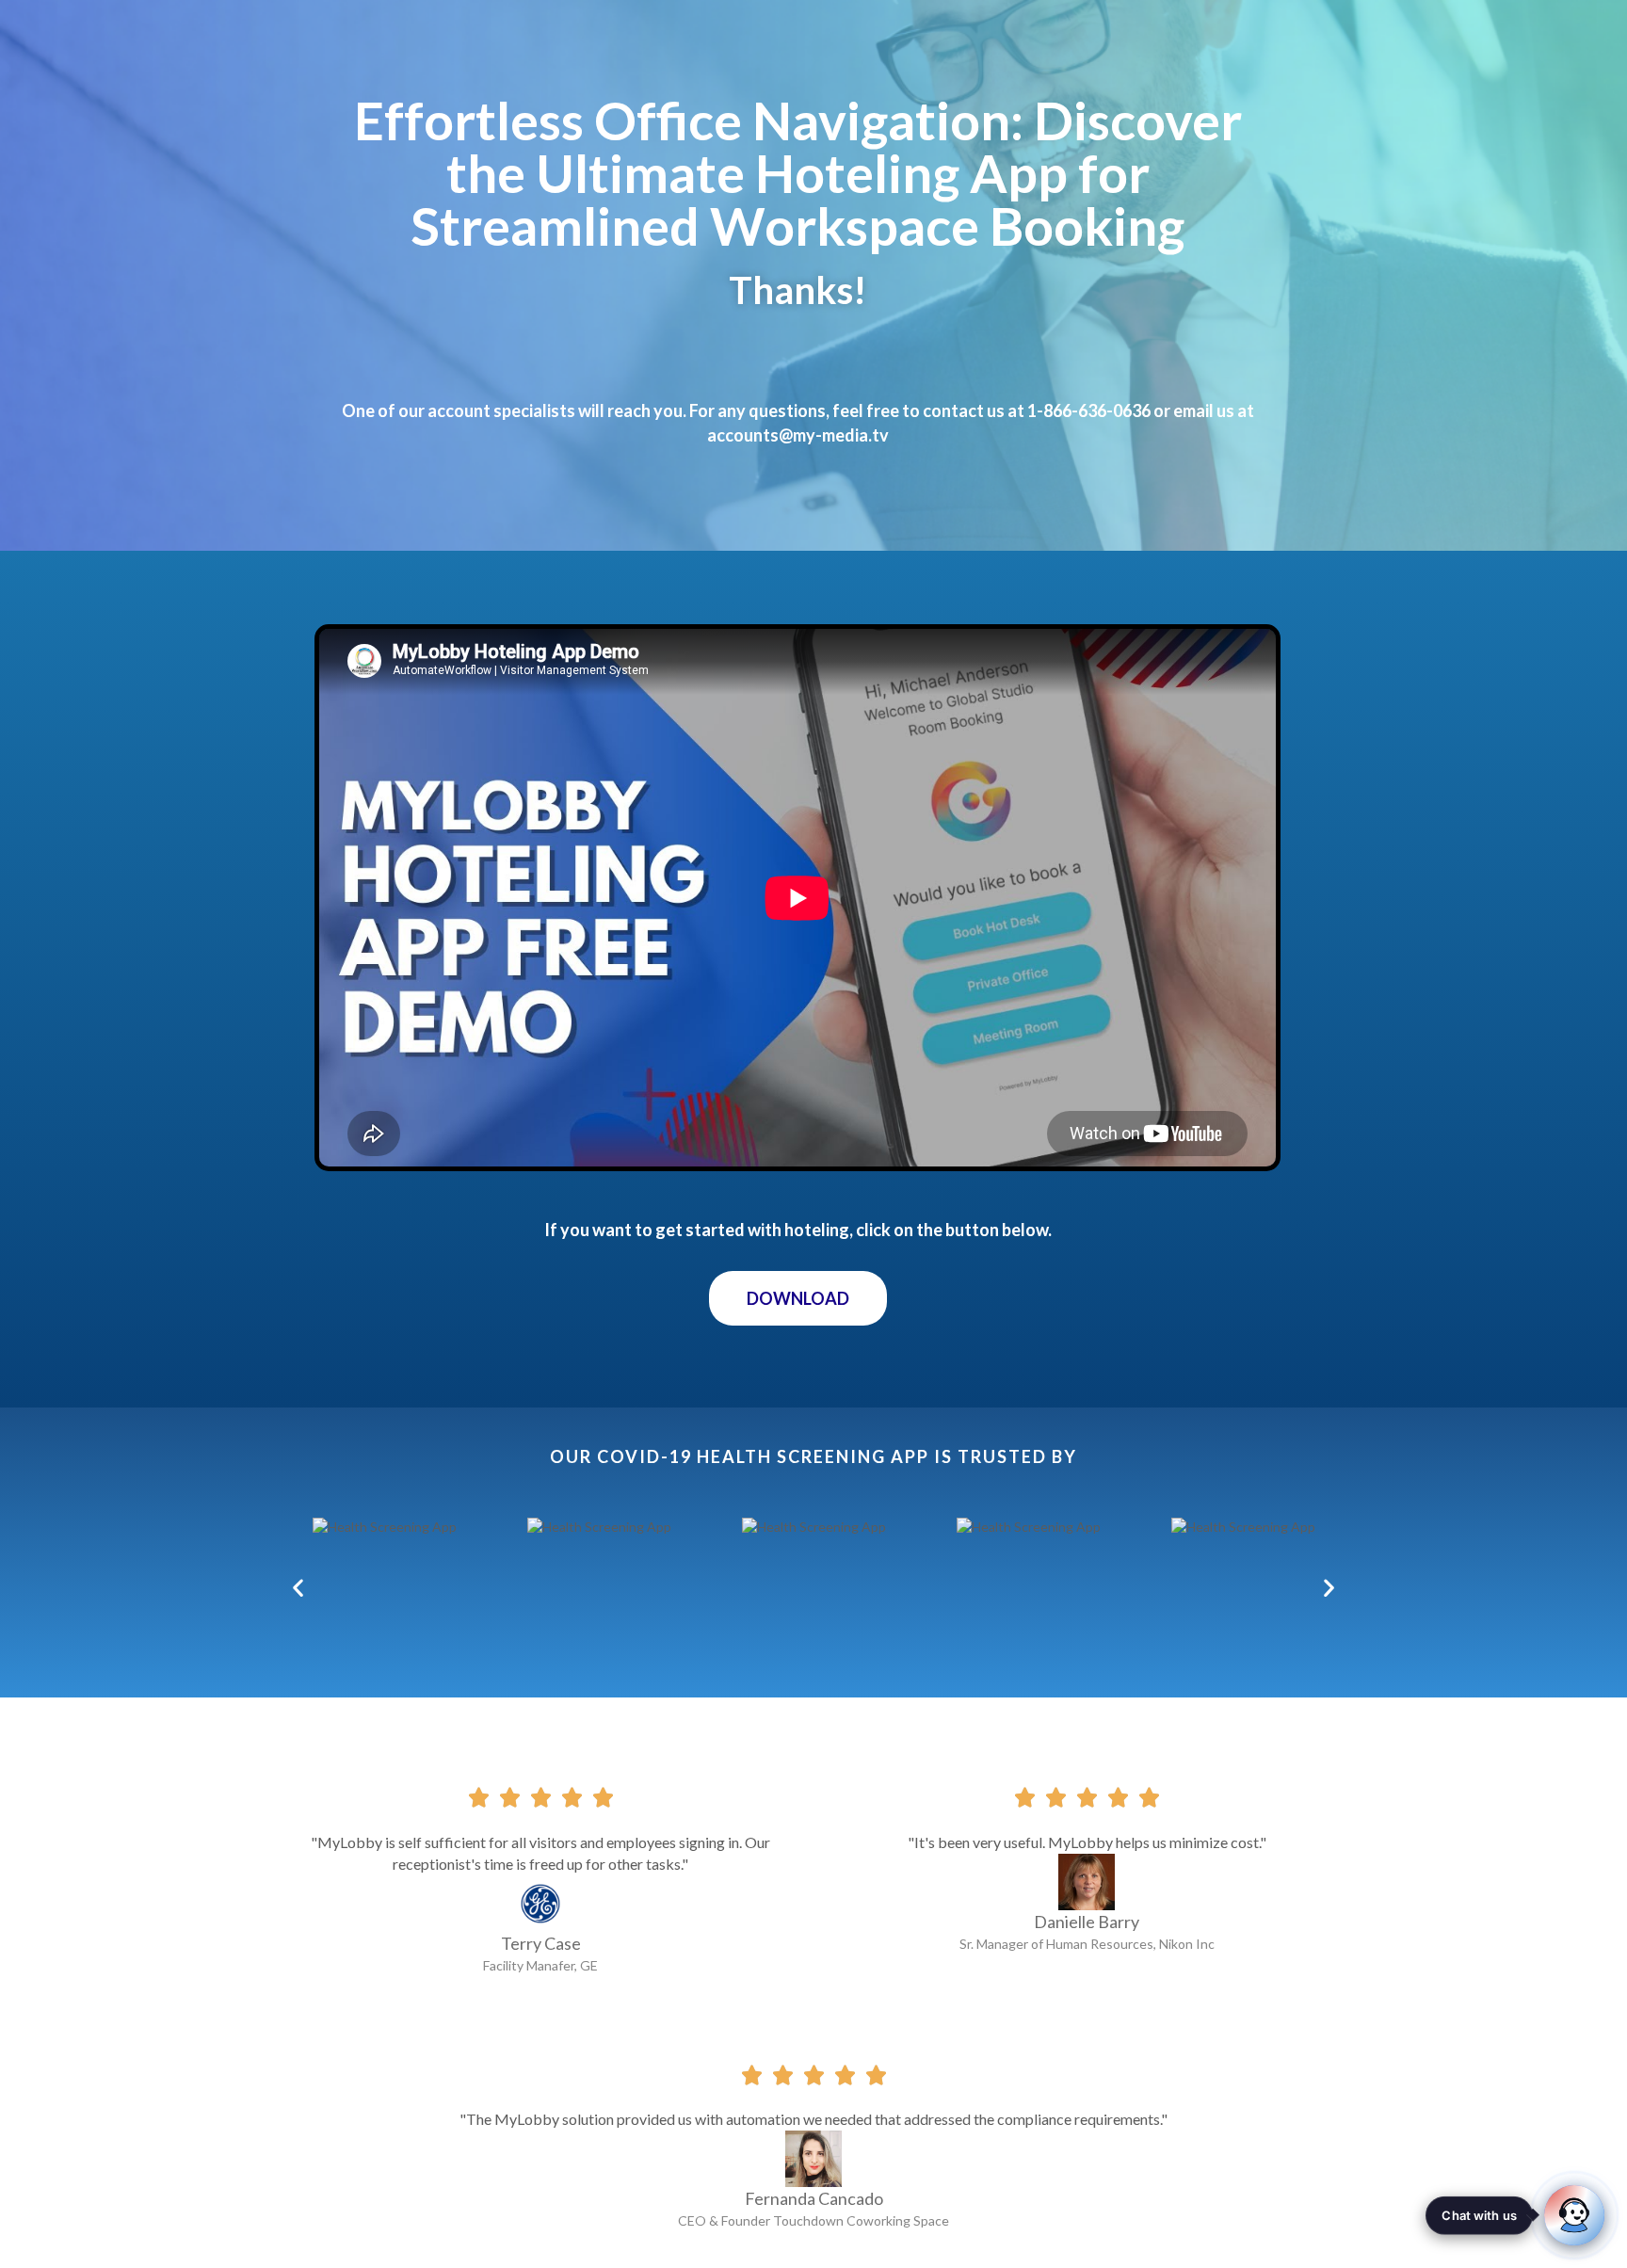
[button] (798, 1298)
